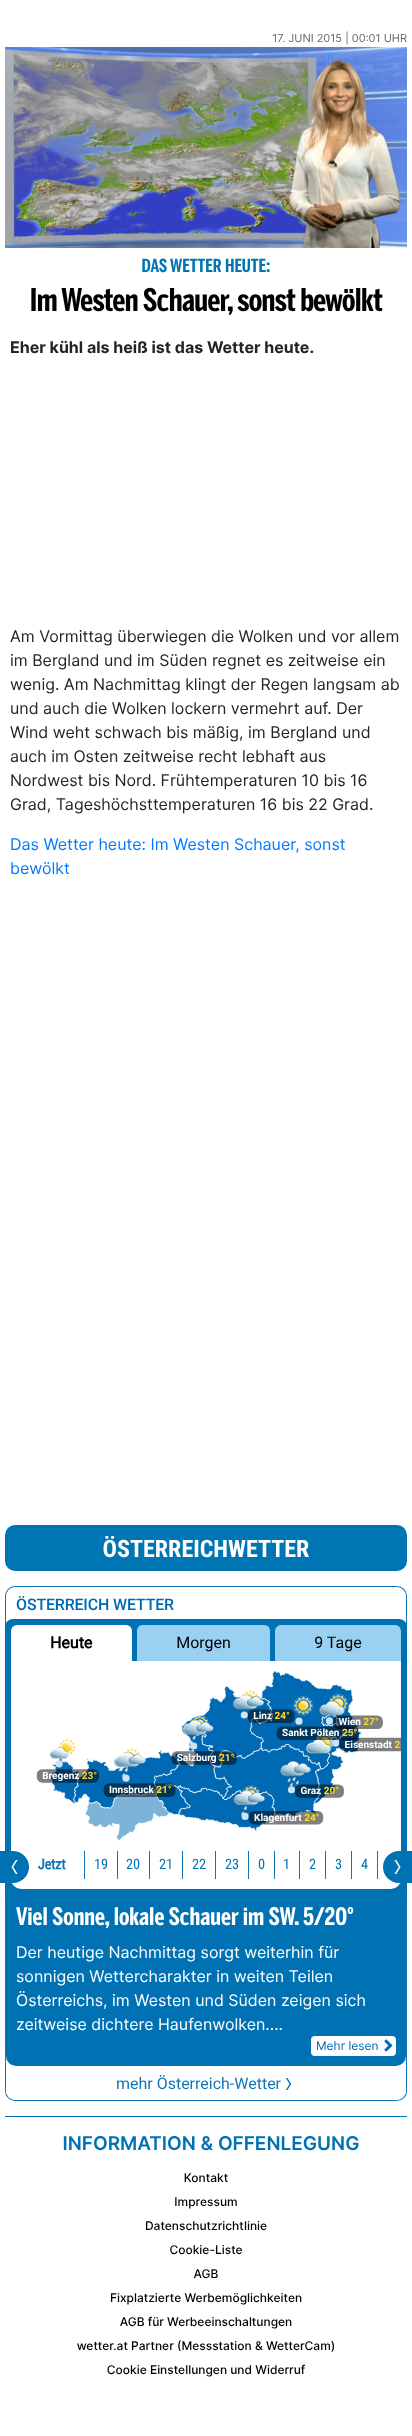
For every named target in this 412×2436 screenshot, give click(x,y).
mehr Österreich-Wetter (198, 2083)
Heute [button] (71, 1642)
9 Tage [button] (337, 1642)
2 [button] (312, 1864)
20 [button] (133, 1864)
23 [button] (232, 1864)
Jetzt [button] (52, 1864)
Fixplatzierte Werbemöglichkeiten (206, 2297)
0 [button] (261, 1864)
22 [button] (199, 1864)
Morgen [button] (203, 1642)
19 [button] (101, 1864)
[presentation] (14, 1867)
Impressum (205, 2201)
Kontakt (206, 2177)
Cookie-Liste (205, 2249)
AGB (206, 2273)
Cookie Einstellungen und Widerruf (206, 2369)
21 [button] (166, 1864)
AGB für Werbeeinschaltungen (206, 2321)
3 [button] (338, 1864)
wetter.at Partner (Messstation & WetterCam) (206, 2345)
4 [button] (364, 1864)
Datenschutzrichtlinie (206, 2225)
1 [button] (286, 1864)
